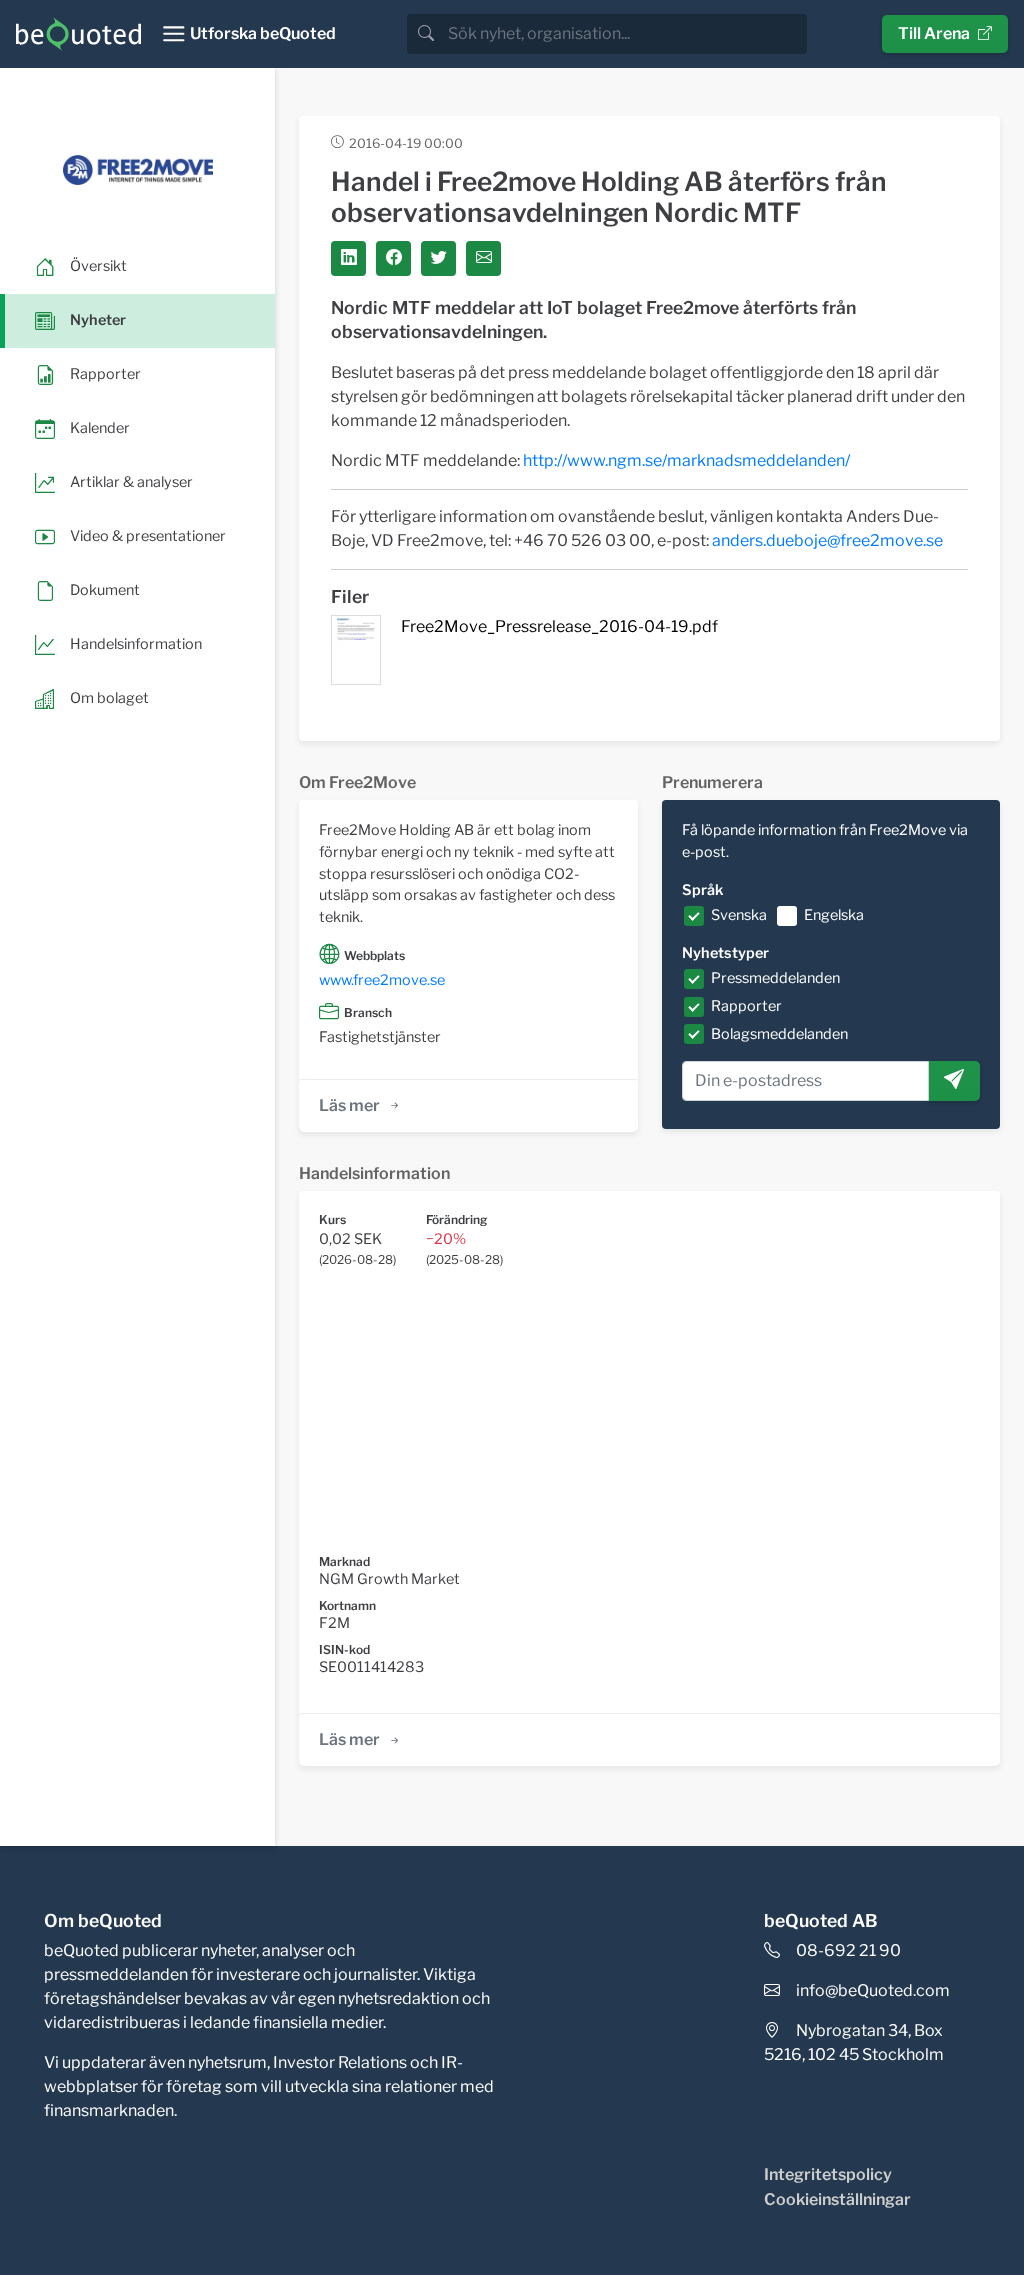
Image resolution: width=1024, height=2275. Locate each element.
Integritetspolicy (828, 2174)
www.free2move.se (382, 980)
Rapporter (746, 1006)
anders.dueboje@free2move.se (827, 540)
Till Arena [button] (934, 33)
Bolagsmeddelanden (779, 1034)
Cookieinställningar (837, 2199)
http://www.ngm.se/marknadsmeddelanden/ (686, 460)
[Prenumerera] (954, 1081)
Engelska (834, 915)
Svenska (739, 915)
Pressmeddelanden (775, 978)
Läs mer (349, 1105)
